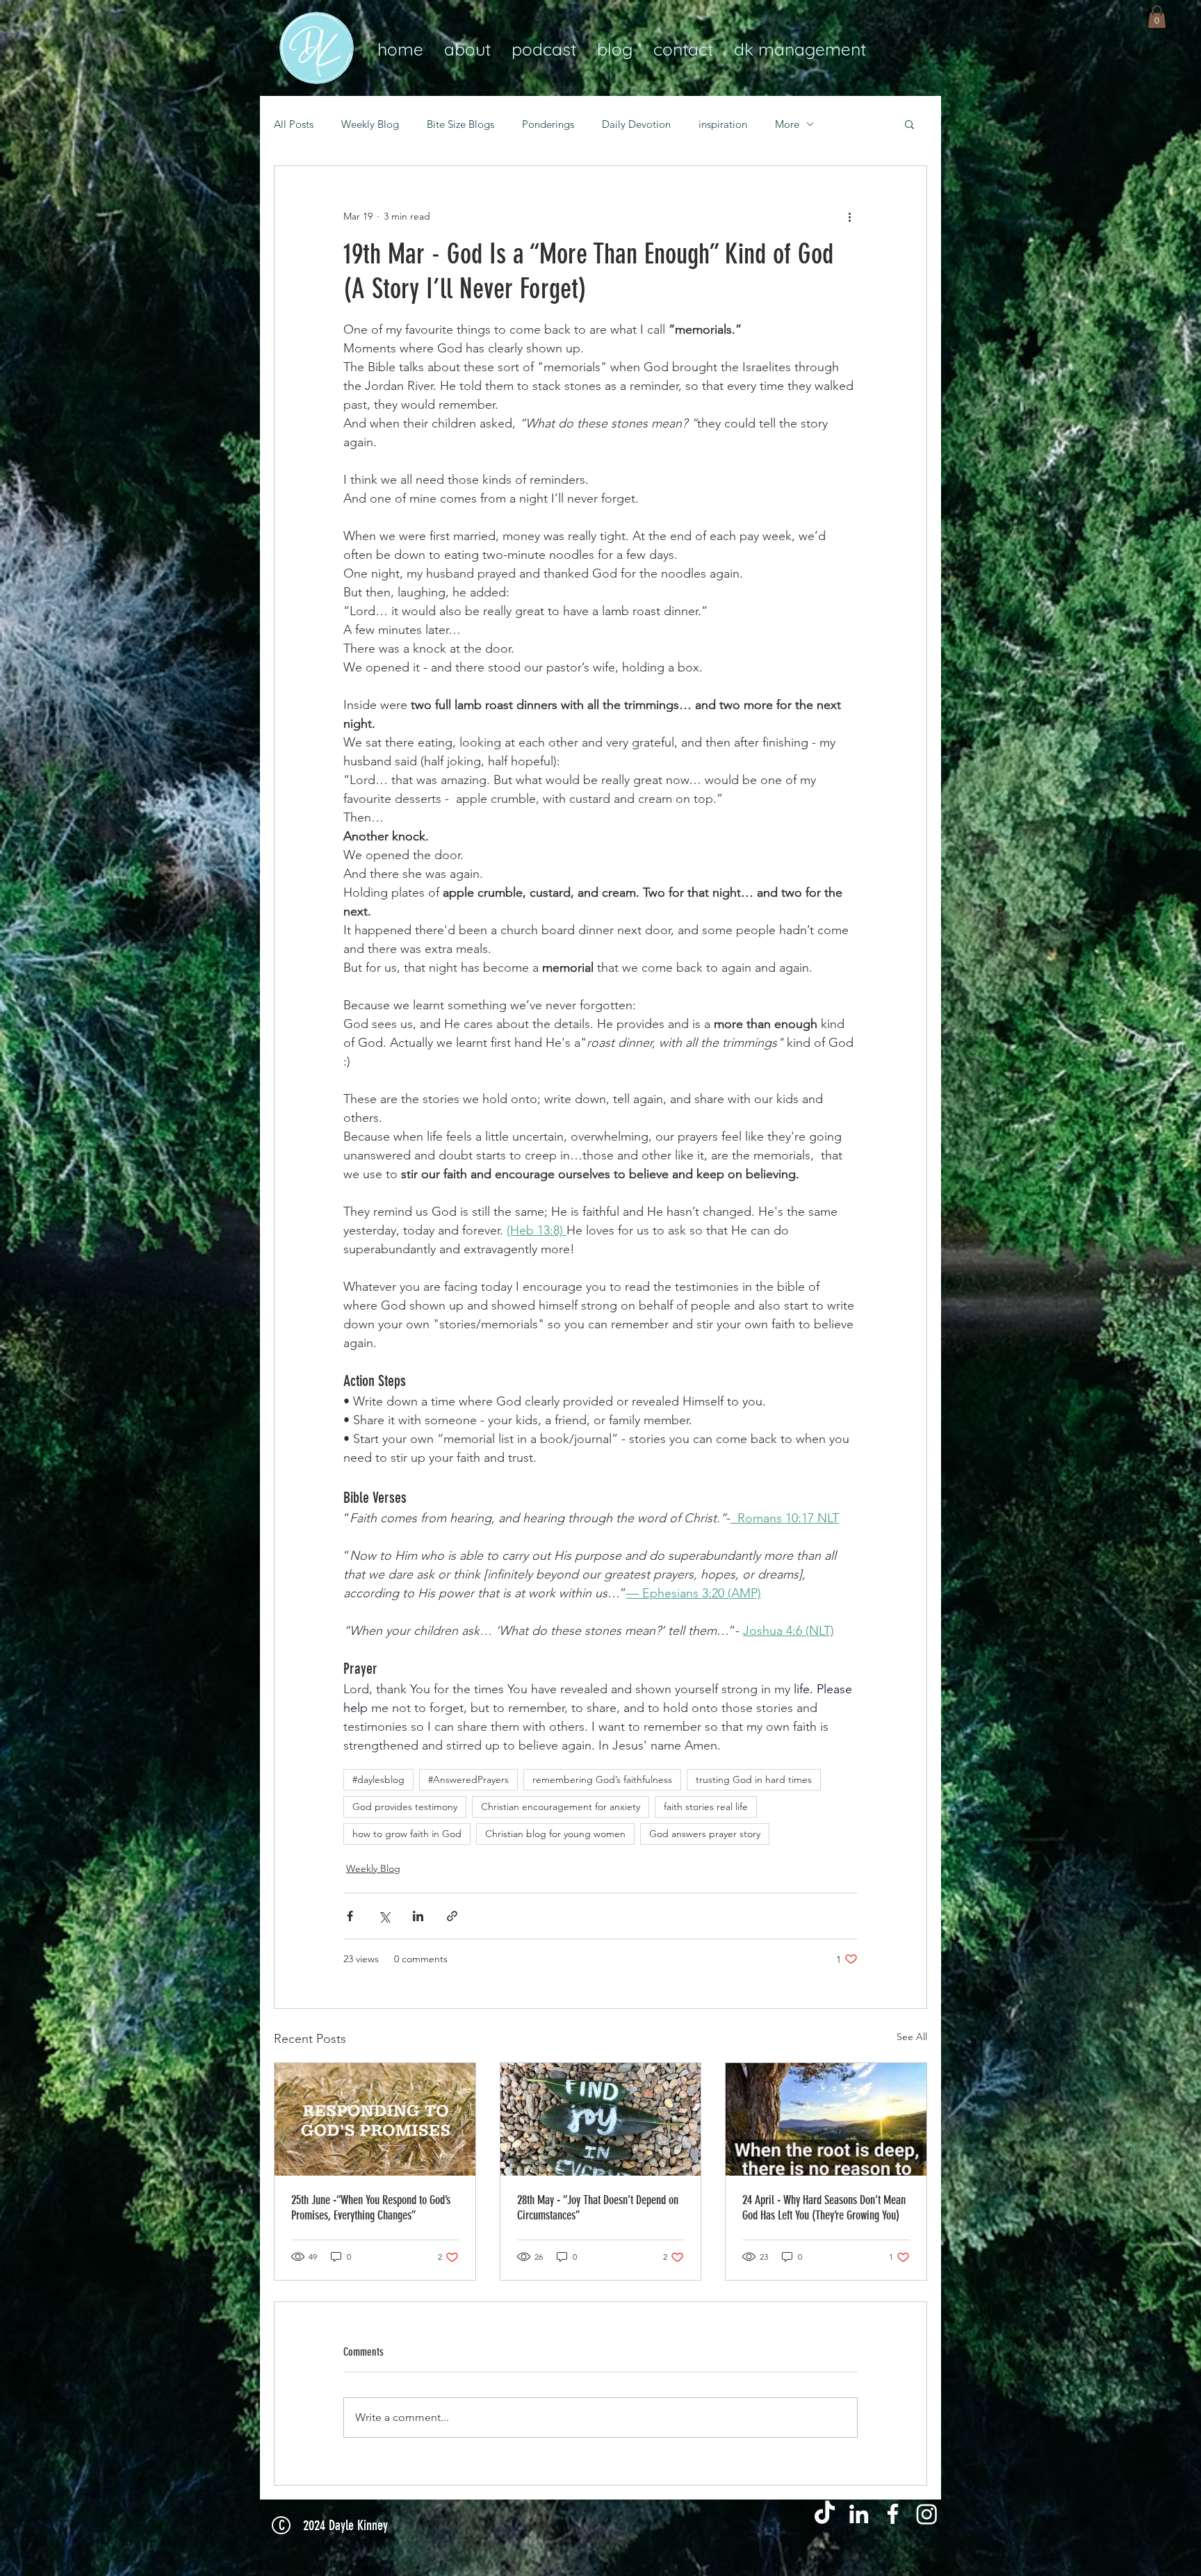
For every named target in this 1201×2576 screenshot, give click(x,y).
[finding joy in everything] (601, 2119)
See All (912, 2037)
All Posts (294, 124)
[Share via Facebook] (350, 1916)
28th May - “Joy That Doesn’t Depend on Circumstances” (598, 2208)
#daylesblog (378, 1779)
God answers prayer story (705, 1834)
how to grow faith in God (407, 1834)
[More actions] (849, 216)
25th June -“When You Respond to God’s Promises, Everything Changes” (371, 2208)
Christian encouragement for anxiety (561, 1807)
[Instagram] (927, 2514)
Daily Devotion (636, 124)
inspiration (723, 124)
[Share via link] (452, 1916)
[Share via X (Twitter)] (384, 1916)
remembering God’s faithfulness (602, 1779)
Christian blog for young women (555, 1834)
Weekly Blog (370, 124)
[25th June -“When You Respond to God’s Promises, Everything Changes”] (375, 2119)
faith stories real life (706, 1807)
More (787, 124)
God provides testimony (405, 1807)
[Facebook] (893, 2514)
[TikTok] (825, 2514)
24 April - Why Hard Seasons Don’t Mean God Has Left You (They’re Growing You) (824, 2208)
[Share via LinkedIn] (418, 1916)
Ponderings (548, 124)
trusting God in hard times (754, 1779)
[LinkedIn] (859, 2514)
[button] (1157, 17)
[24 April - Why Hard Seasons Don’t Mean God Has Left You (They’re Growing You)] (826, 2119)
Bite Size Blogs (460, 124)
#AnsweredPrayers (468, 1779)
